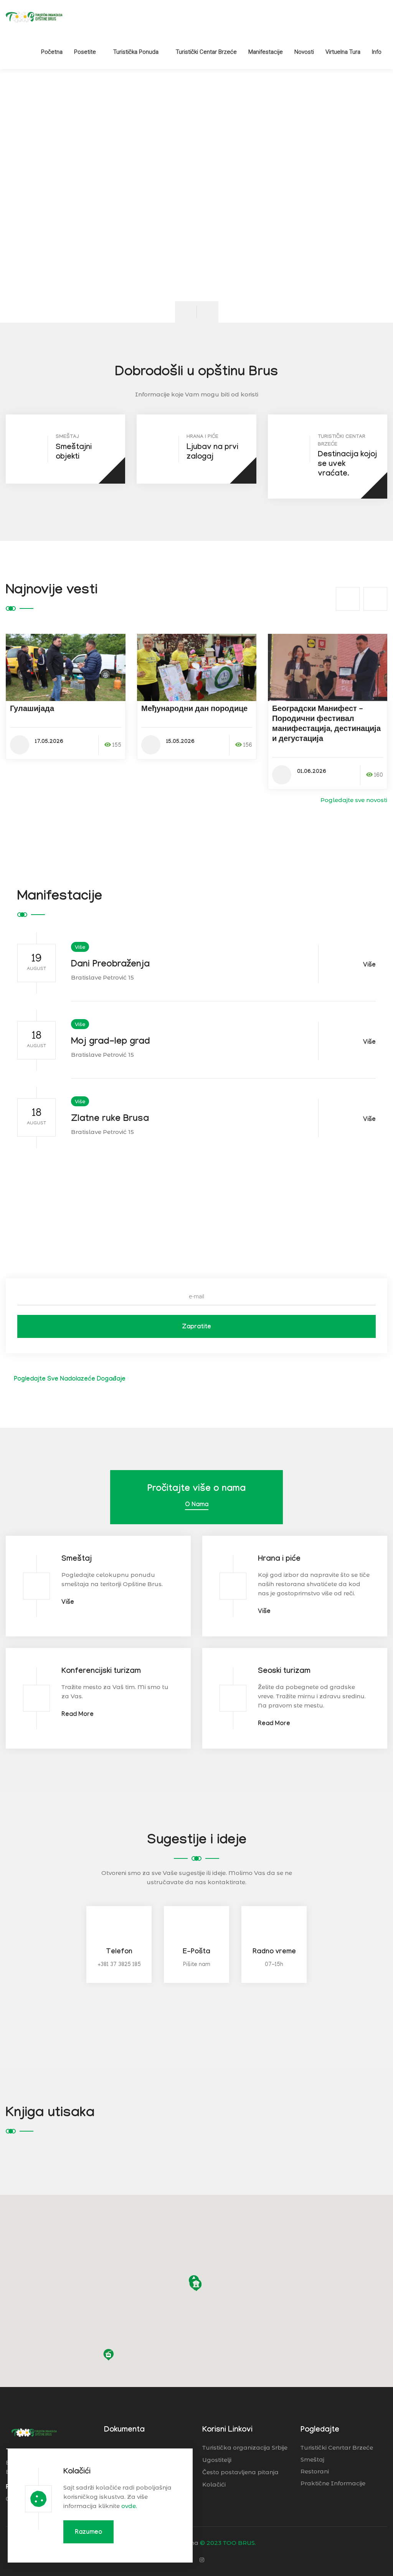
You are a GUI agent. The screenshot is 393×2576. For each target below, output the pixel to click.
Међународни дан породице (194, 710)
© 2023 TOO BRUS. (228, 2543)
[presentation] (186, 312)
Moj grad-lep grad (111, 1042)
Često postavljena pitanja (240, 2472)
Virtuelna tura (343, 52)
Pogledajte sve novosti (353, 800)
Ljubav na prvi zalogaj (212, 453)
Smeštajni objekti (74, 453)
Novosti (304, 52)
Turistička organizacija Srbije (245, 2448)
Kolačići (77, 2472)
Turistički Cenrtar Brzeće (337, 2448)
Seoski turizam (284, 1672)
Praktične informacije (333, 2483)
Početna (52, 52)
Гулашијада (32, 710)
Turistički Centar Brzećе (206, 52)
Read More (78, 1715)
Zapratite (196, 1327)
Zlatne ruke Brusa (110, 1120)
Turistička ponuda (136, 52)
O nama (197, 1505)
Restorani (315, 2471)
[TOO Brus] (34, 17)
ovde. (129, 2506)
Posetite (85, 52)
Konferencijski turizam (101, 1672)
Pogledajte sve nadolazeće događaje (69, 1380)
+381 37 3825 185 (119, 1965)
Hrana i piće (279, 1560)
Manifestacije (266, 52)
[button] (216, 2266)
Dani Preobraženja (110, 965)
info (377, 52)
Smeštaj (77, 1560)
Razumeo (88, 2533)
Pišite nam (197, 1965)
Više (80, 947)
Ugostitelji (217, 2460)
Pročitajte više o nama (196, 1489)
